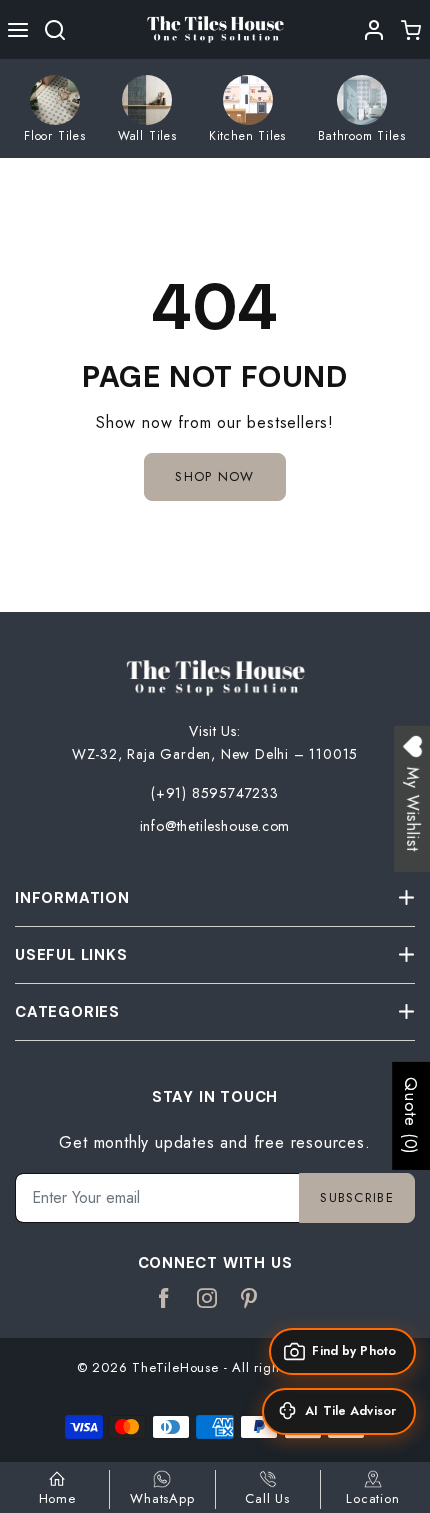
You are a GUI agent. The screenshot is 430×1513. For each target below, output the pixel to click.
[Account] (374, 30)
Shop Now (214, 476)
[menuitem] (55, 108)
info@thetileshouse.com (215, 826)
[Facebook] (164, 1299)
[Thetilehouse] (215, 28)
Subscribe (357, 1197)
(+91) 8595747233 (215, 793)
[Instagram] (207, 1299)
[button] (18, 30)
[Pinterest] (249, 1299)
